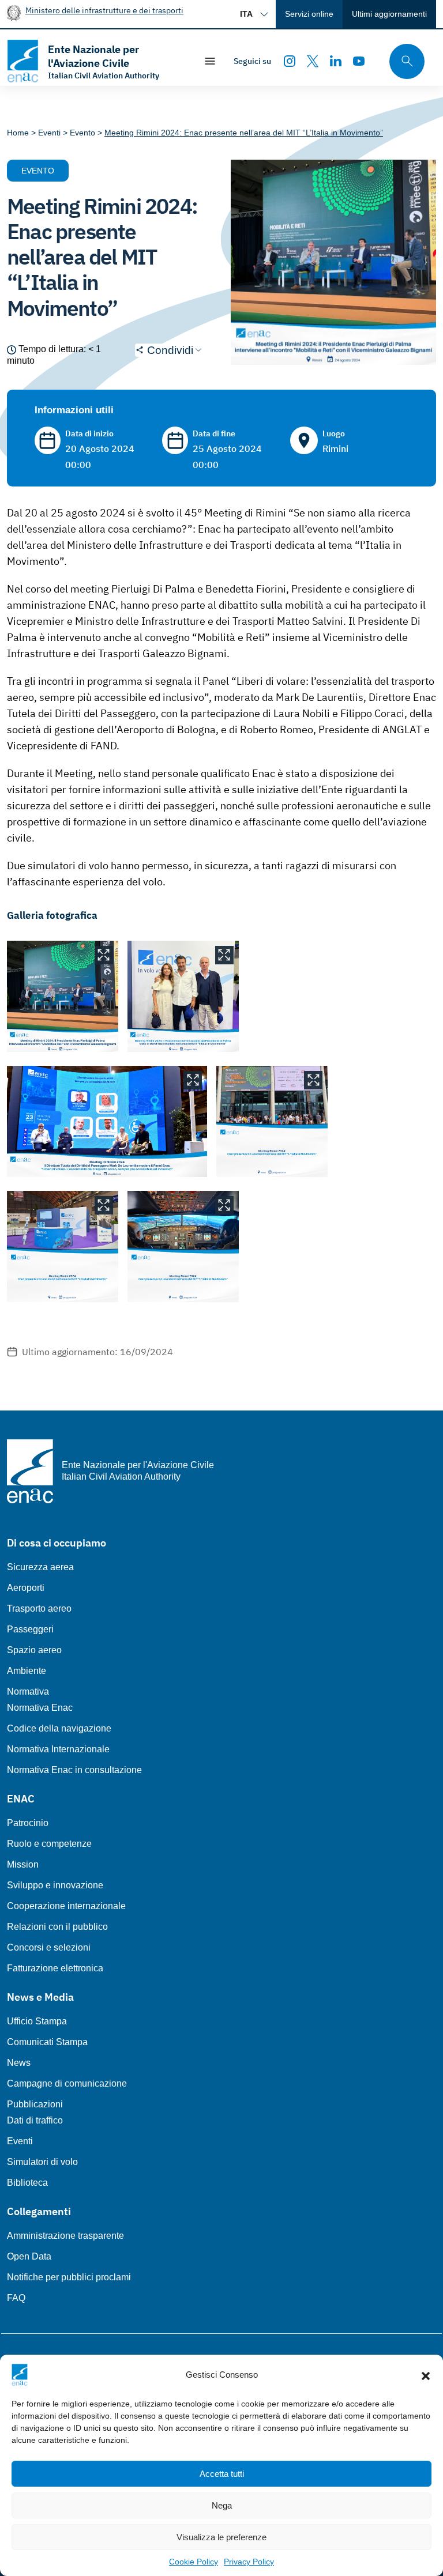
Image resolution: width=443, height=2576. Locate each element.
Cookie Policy (194, 2562)
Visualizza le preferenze (221, 2537)
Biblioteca (27, 2183)
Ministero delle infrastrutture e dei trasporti (104, 10)
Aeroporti (26, 1588)
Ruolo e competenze (49, 1844)
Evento (38, 171)
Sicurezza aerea (40, 1567)
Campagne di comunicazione (67, 2083)
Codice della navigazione (59, 1728)
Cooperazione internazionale (66, 1906)
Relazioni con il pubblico (57, 1927)
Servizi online (309, 14)
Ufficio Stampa (37, 2021)
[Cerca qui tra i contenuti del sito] (403, 61)
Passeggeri (30, 1629)
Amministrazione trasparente (65, 2236)
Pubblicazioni (35, 2104)
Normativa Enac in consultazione (74, 1770)
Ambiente (27, 1671)
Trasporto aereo (39, 1608)
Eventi (20, 2141)
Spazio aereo (34, 1650)
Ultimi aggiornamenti (389, 14)
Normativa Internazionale (58, 1749)
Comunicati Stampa (47, 2042)
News (19, 2063)
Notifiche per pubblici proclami (69, 2277)
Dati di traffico (35, 2120)
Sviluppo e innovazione (55, 1885)
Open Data (29, 2256)
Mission (23, 1864)
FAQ (16, 2298)
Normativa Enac (40, 1708)
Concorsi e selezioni (49, 1947)
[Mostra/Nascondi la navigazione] (210, 61)
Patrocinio (28, 1823)
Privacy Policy (249, 2562)
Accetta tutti (222, 2474)
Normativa (28, 1691)
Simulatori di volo (42, 2162)
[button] (426, 2375)
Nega (222, 2505)
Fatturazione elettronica (55, 1968)
